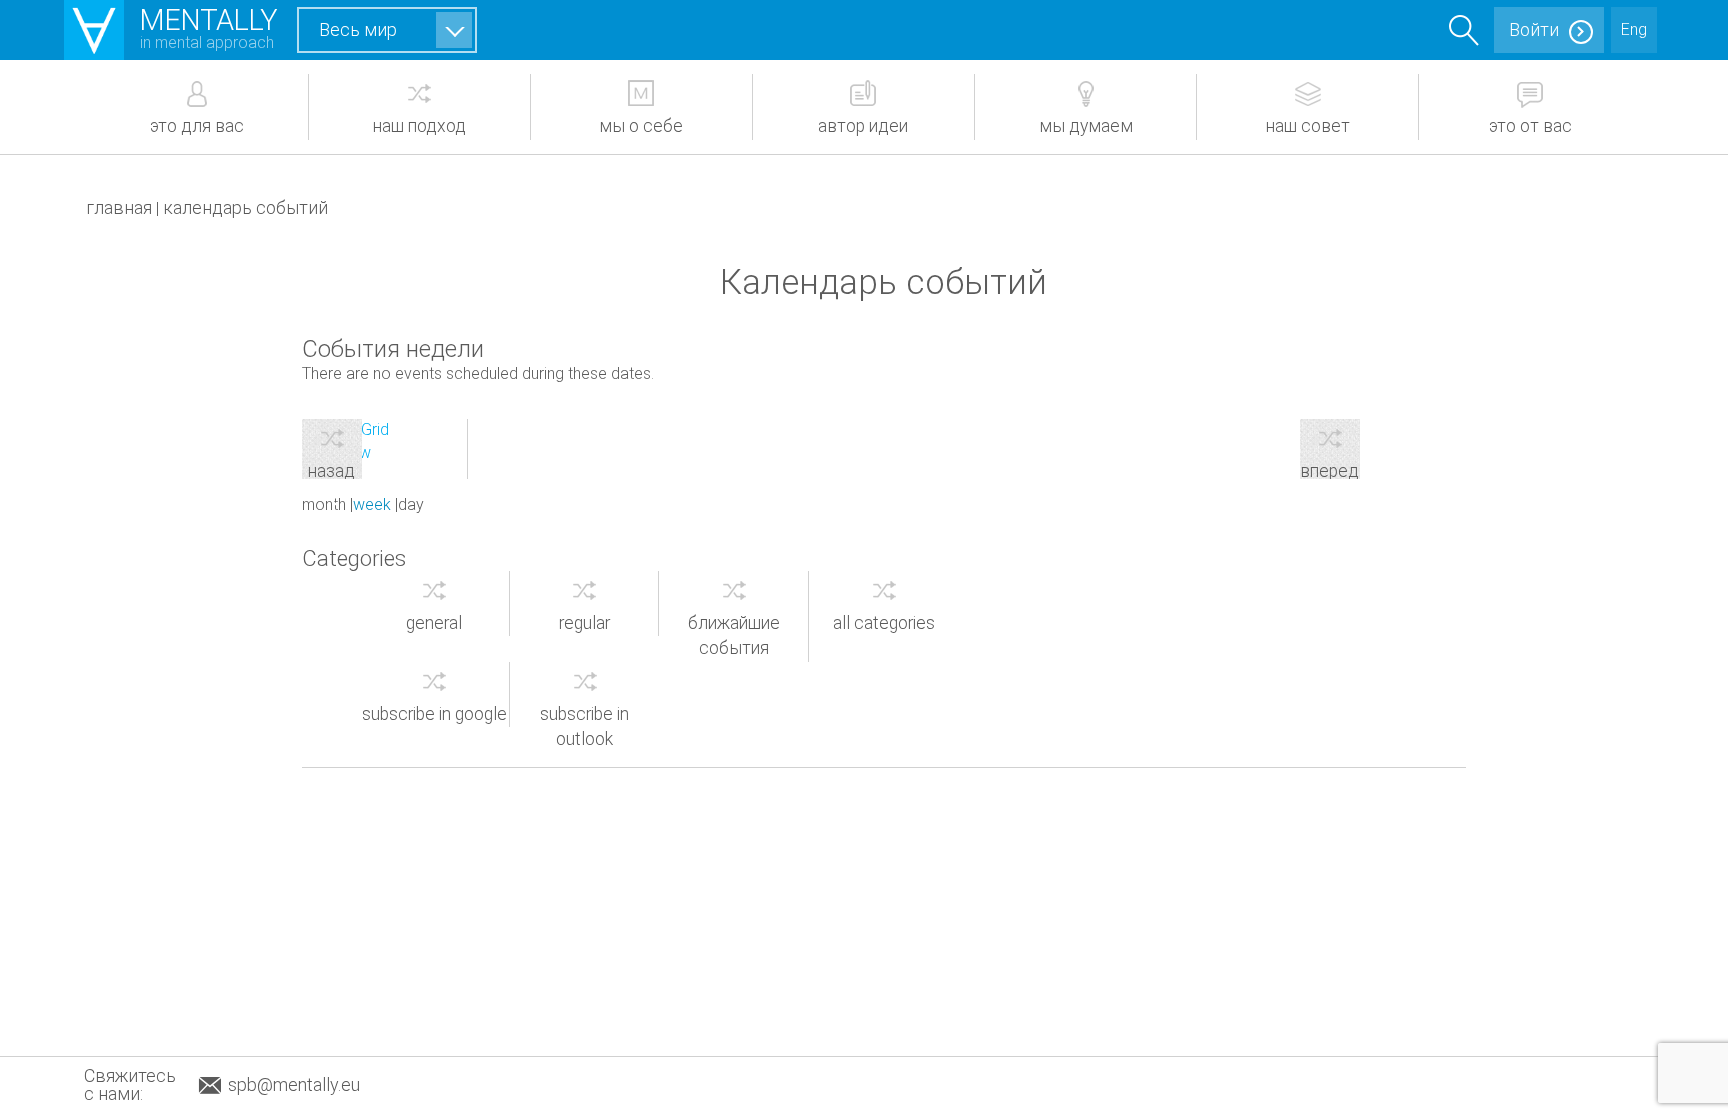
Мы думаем (1086, 126)
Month (324, 504)
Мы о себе (641, 126)
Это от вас (1530, 126)
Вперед (1329, 470)
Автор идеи (863, 126)
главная (119, 207)
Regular (584, 623)
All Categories (884, 623)
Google (434, 714)
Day (411, 504)
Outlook (584, 727)
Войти (1534, 29)
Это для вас (197, 126)
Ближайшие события (734, 636)
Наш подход (419, 126)
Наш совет (1308, 126)
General (434, 623)
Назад (331, 470)
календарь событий (245, 207)
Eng (1634, 29)
